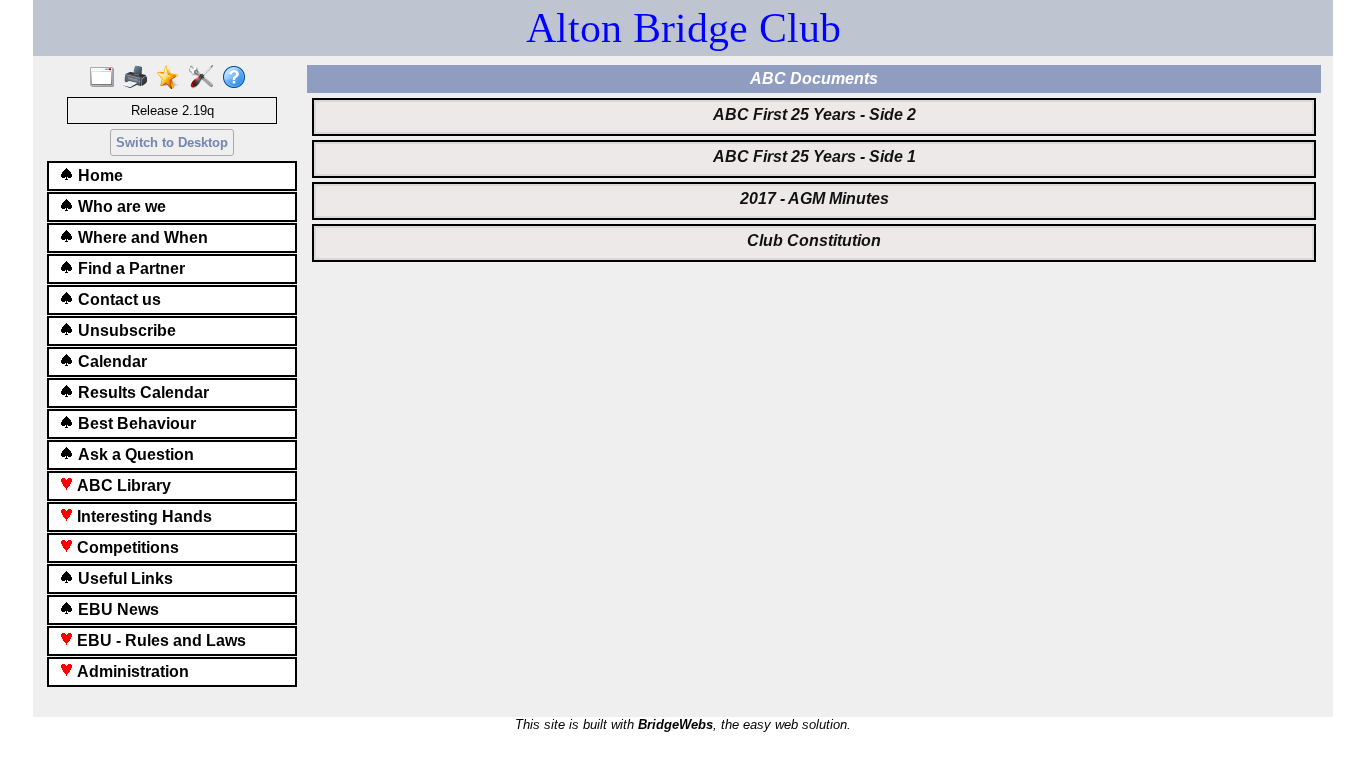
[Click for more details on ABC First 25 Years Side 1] (814, 172)
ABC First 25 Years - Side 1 (814, 156)
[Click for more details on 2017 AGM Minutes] (814, 214)
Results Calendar (141, 392)
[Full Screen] (106, 78)
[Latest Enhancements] (172, 78)
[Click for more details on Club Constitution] (814, 256)
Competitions (126, 547)
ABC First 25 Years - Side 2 (814, 114)
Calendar (110, 361)
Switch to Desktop (172, 142)
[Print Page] (139, 78)
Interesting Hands (142, 516)
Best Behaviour (135, 423)
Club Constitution (814, 240)
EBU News (116, 609)
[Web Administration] (205, 78)
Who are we (120, 206)
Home (98, 175)
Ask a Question (134, 454)
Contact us (117, 299)
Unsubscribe (125, 330)
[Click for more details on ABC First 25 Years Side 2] (814, 130)
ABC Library (122, 485)
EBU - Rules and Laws (159, 640)
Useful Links (123, 578)
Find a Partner (129, 268)
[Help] (238, 78)
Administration (131, 671)
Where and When (141, 237)
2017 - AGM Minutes (814, 198)
